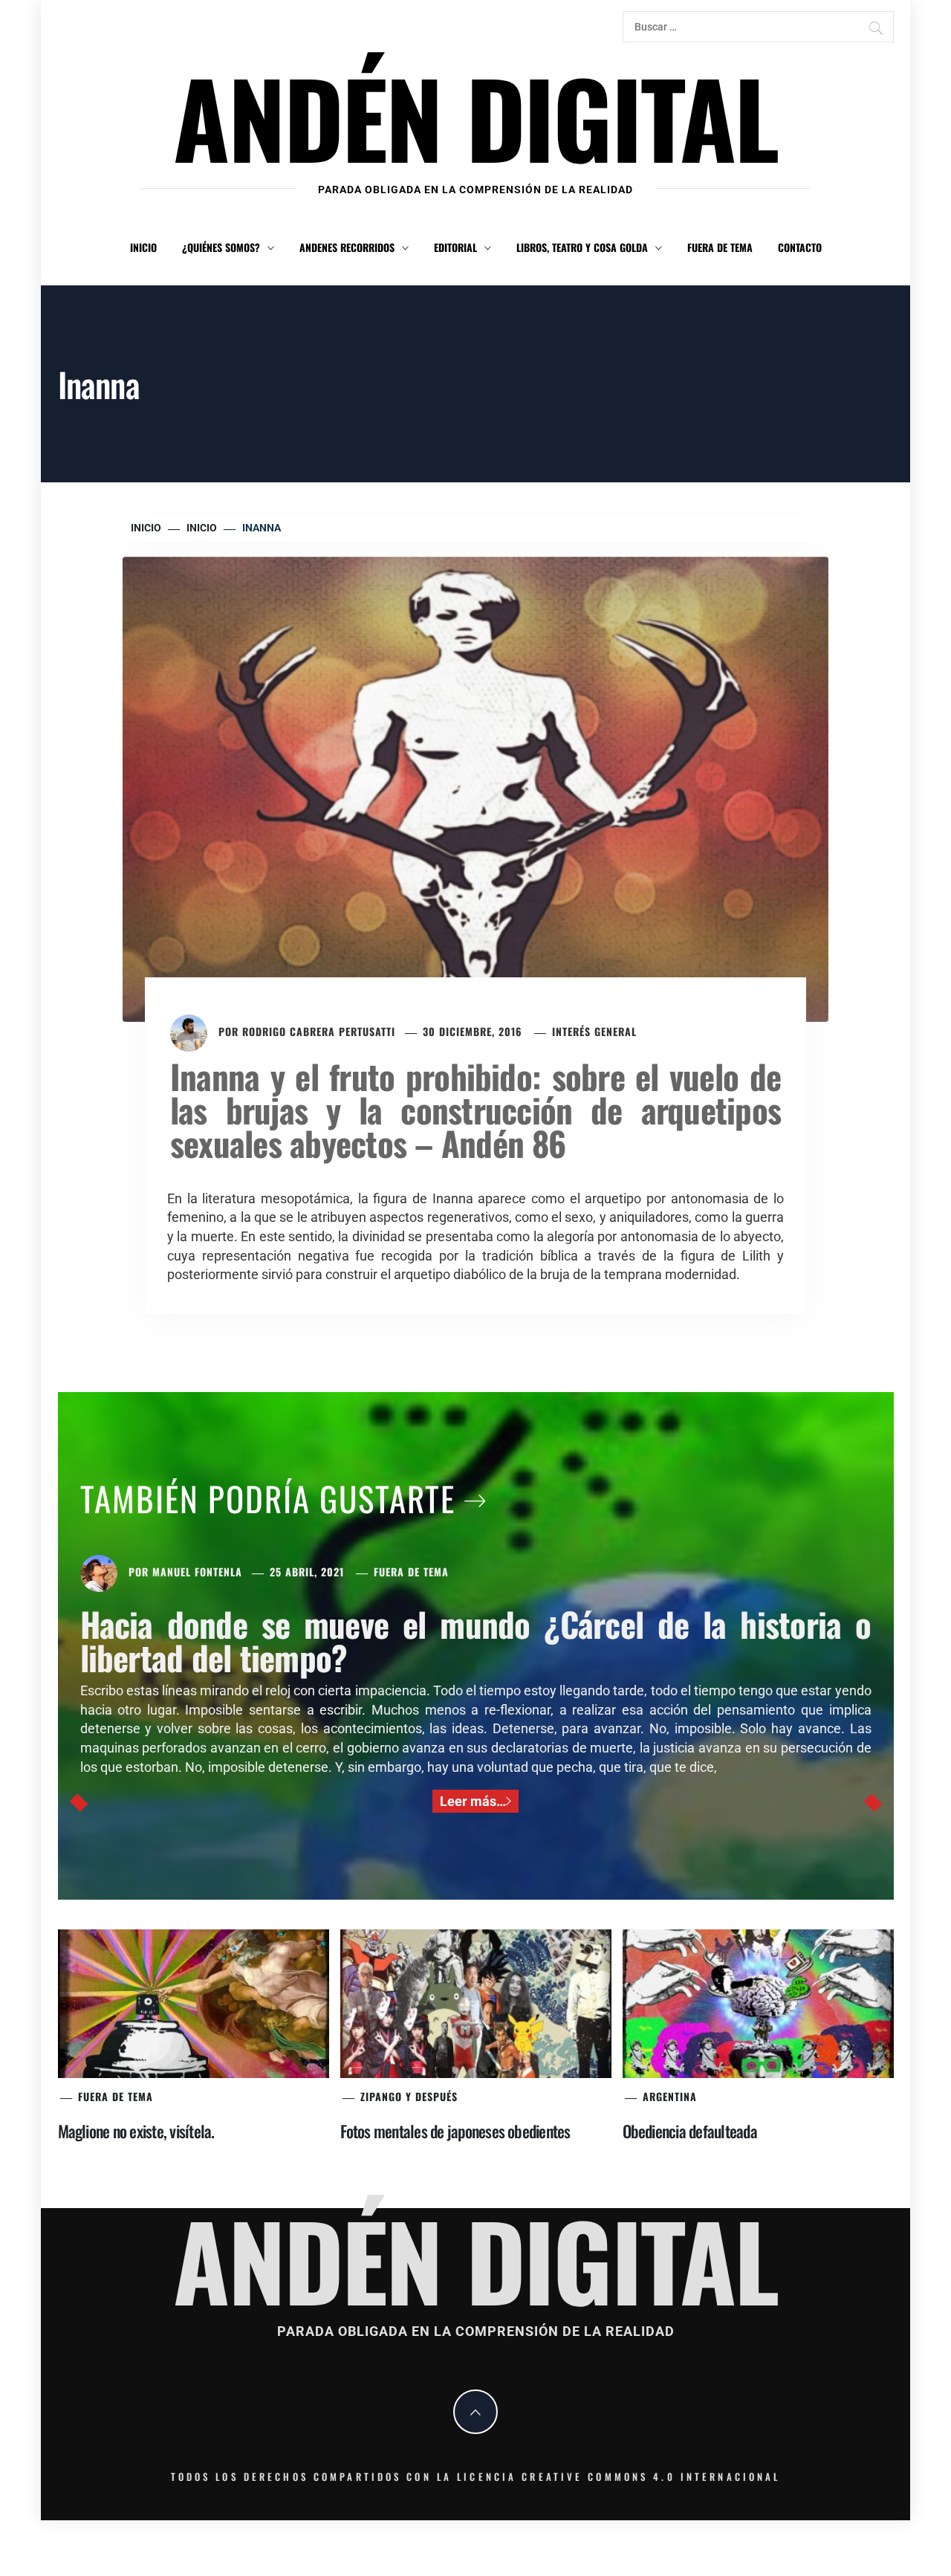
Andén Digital (475, 116)
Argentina (670, 2096)
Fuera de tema (720, 247)
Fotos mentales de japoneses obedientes (455, 2131)
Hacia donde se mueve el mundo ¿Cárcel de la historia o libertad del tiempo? (476, 1640)
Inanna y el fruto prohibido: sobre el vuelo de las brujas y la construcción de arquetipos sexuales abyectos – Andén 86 (475, 1109)
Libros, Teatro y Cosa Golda (582, 247)
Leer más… (473, 1801)
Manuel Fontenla (197, 1572)
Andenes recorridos (347, 247)
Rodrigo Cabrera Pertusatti (319, 1031)
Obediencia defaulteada (690, 2131)
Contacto (800, 247)
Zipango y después (409, 2096)
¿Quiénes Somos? (221, 247)
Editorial (455, 247)
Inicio (143, 247)
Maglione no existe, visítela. (136, 2131)
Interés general (594, 1031)
